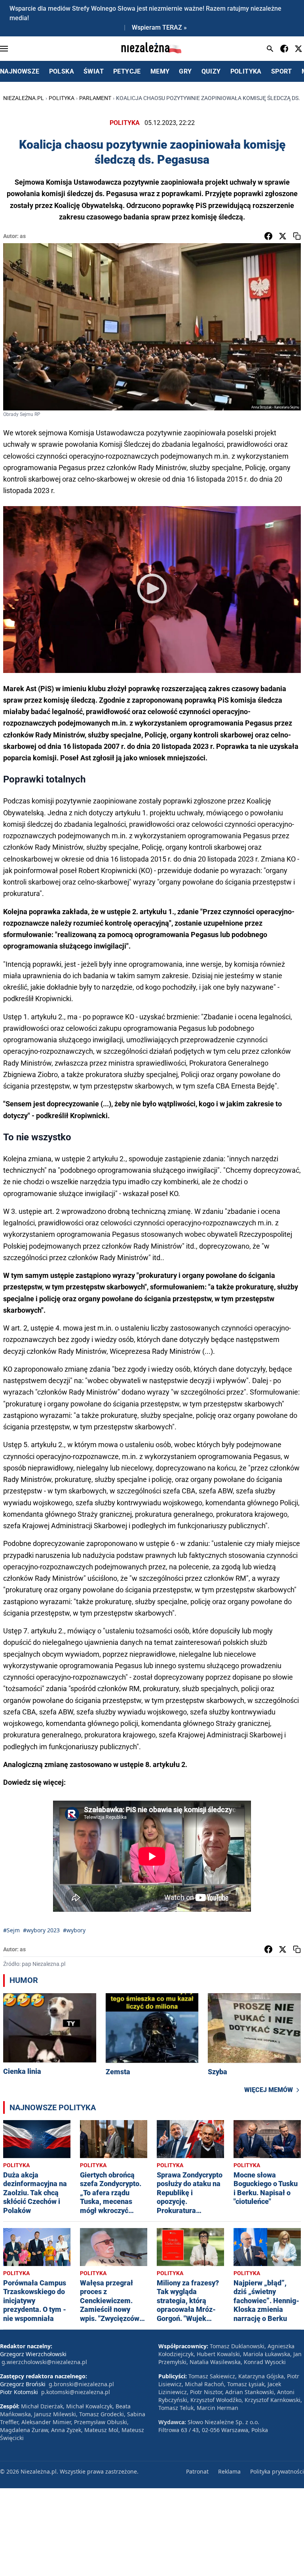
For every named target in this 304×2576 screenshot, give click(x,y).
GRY (185, 71)
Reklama (229, 2471)
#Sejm (11, 1930)
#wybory (74, 1930)
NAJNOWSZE (20, 71)
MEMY (160, 71)
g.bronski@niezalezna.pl (81, 2384)
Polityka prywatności (277, 2471)
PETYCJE (127, 71)
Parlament (95, 98)
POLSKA (62, 71)
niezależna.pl (24, 98)
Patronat (197, 2471)
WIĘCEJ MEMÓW (269, 2090)
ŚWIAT (94, 71)
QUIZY (211, 71)
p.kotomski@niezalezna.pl (76, 2392)
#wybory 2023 (41, 1930)
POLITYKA (246, 71)
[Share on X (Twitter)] (283, 236)
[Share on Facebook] (268, 236)
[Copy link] (297, 236)
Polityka (62, 98)
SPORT (282, 71)
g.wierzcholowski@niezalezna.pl (44, 2362)
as (23, 236)
